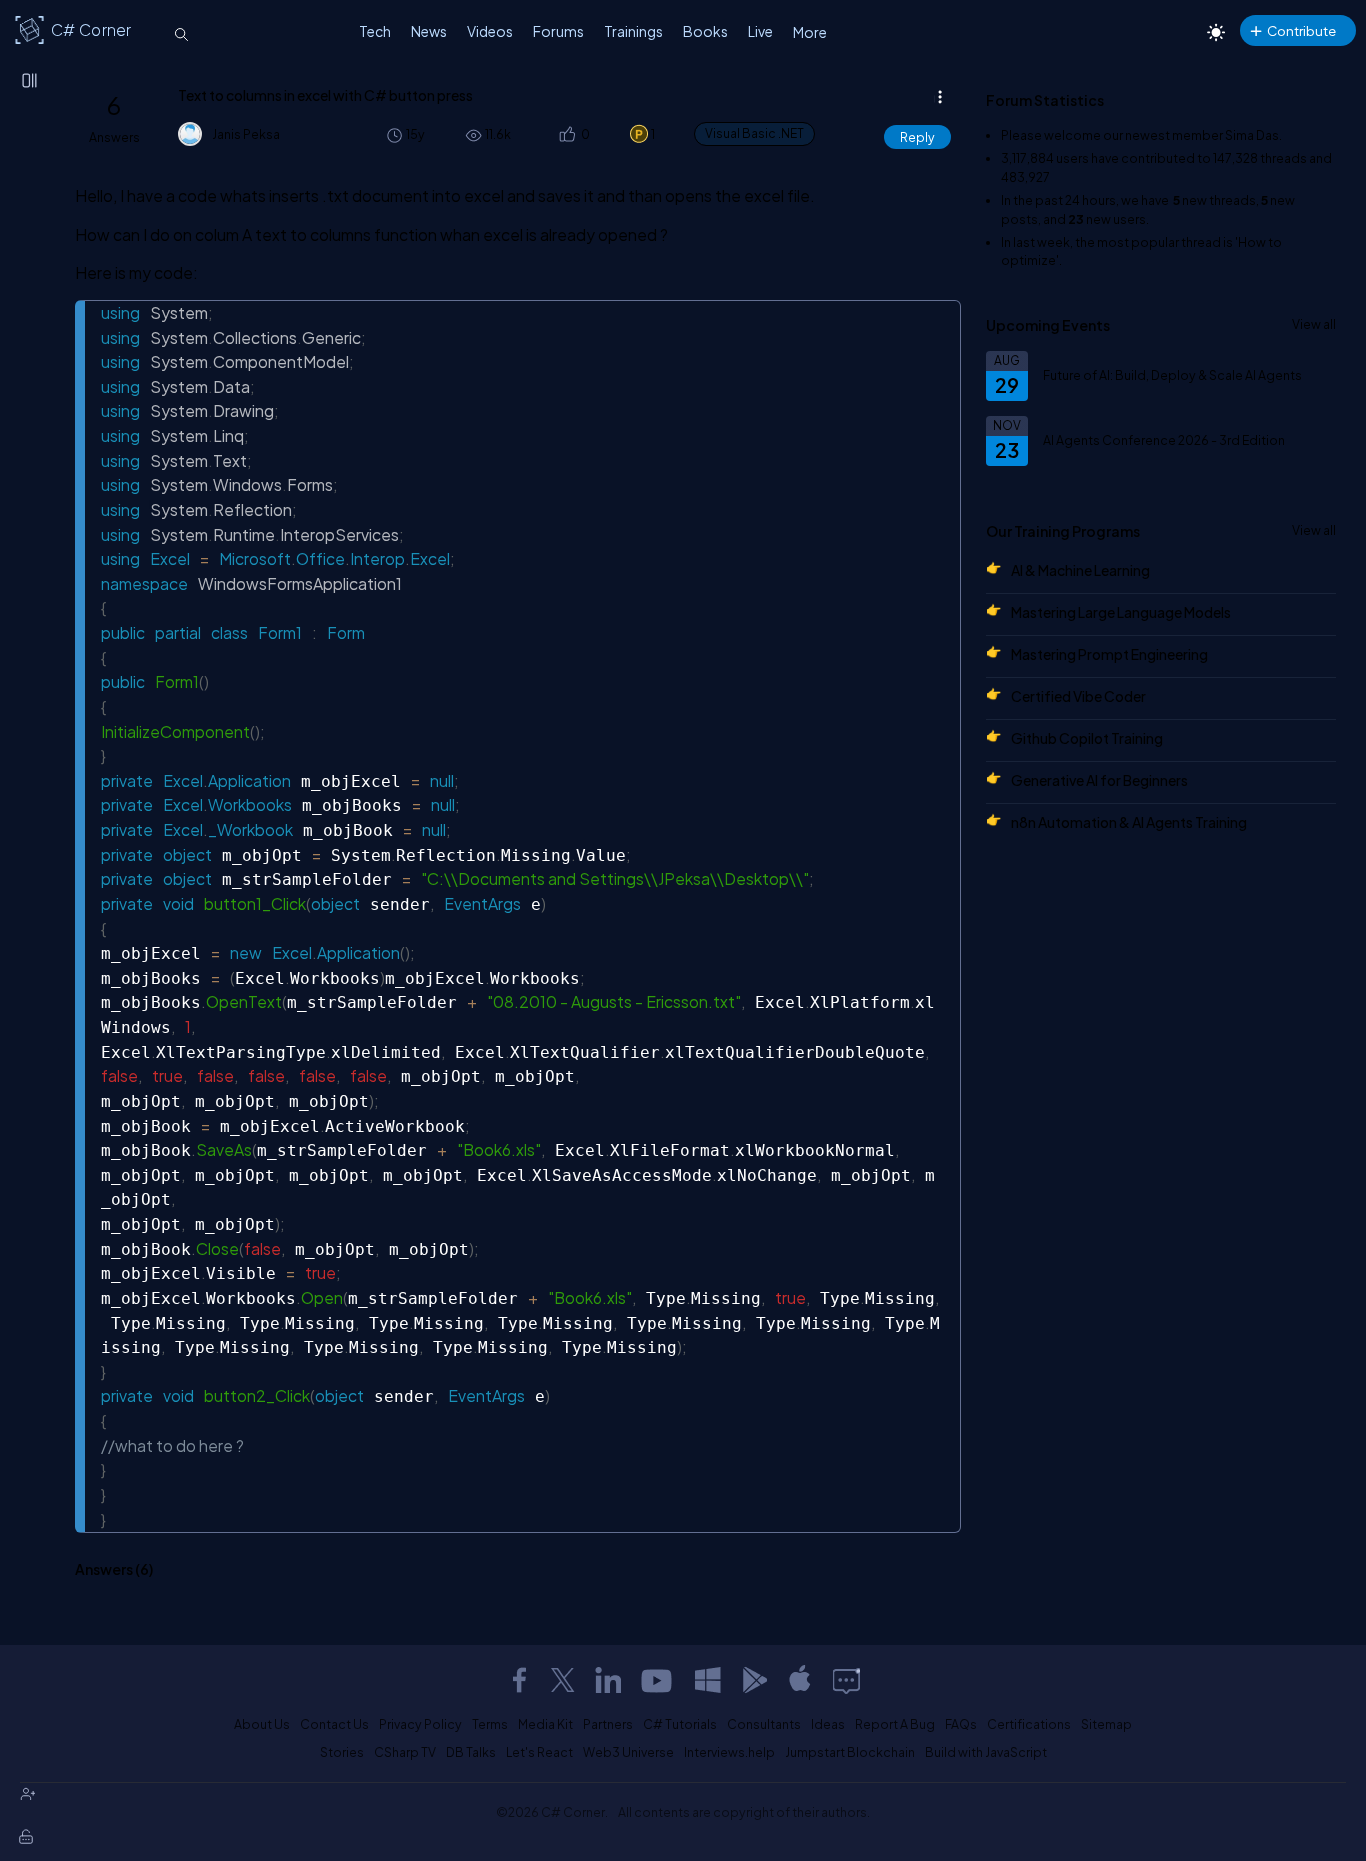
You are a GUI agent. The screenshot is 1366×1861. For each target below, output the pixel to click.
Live (760, 31)
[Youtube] (658, 1680)
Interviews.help (729, 1752)
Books (705, 31)
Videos (490, 31)
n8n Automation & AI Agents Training (1129, 822)
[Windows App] (708, 1680)
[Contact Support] (846, 1680)
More (810, 32)
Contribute (1301, 30)
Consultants (764, 1724)
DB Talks (471, 1752)
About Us (262, 1724)
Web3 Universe (628, 1752)
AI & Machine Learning (1080, 570)
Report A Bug (895, 1724)
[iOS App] (800, 1680)
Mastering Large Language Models (1121, 612)
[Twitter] (563, 1680)
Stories (342, 1752)
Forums (558, 31)
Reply (917, 137)
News (429, 31)
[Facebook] (519, 1680)
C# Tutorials (680, 1724)
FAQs (961, 1724)
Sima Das (1252, 135)
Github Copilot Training (1087, 738)
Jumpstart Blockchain (850, 1752)
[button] (566, 134)
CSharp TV (405, 1752)
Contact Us (334, 1724)
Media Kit (545, 1724)
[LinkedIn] (608, 1680)
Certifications (1029, 1724)
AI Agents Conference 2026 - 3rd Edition (1164, 440)
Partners (608, 1724)
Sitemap (1106, 1724)
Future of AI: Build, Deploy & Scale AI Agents (1172, 375)
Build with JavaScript (986, 1752)
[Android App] (754, 1680)
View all (1314, 324)
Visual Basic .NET (754, 133)
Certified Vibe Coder (1078, 696)
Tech (375, 31)
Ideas (828, 1724)
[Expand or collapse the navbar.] (31, 82)
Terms (490, 1724)
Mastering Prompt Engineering (1109, 654)
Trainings (633, 31)
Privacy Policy (420, 1724)
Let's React (539, 1752)
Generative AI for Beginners (1099, 780)
